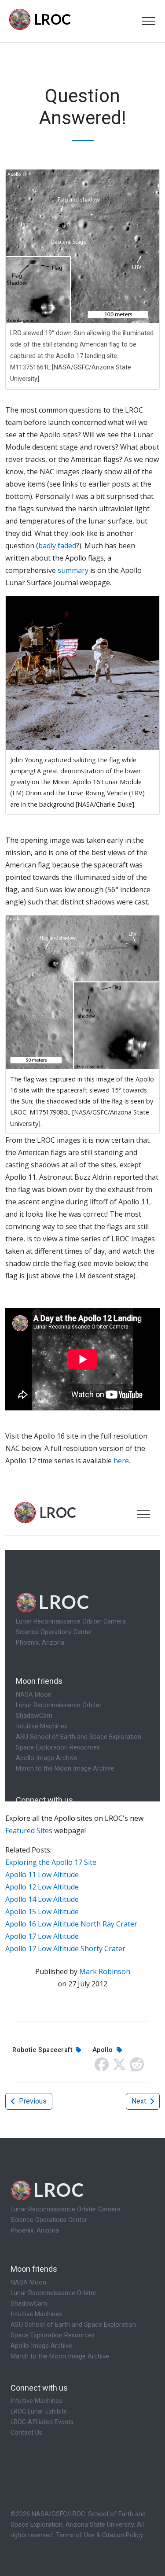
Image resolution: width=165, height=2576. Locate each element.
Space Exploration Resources (53, 2335)
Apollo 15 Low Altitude (42, 1912)
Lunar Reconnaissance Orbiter (53, 2293)
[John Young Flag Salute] (82, 672)
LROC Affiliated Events (42, 2422)
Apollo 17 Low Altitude (42, 1936)
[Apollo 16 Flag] (82, 992)
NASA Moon (28, 2283)
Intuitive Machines (36, 2314)
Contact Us (26, 2433)
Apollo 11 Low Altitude (42, 1875)
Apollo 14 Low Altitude (42, 1899)
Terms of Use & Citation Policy (99, 2535)
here (121, 1461)
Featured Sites (29, 1831)
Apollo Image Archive (41, 2346)
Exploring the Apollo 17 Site (51, 1862)
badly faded (57, 546)
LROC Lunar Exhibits (39, 2412)
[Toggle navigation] (149, 21)
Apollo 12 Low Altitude (42, 1887)
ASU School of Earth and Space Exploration (73, 2325)
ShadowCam (29, 2304)
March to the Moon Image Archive (60, 2356)
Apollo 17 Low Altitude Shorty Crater (65, 1949)
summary (73, 570)
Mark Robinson (105, 1971)
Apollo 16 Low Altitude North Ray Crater (71, 1924)
